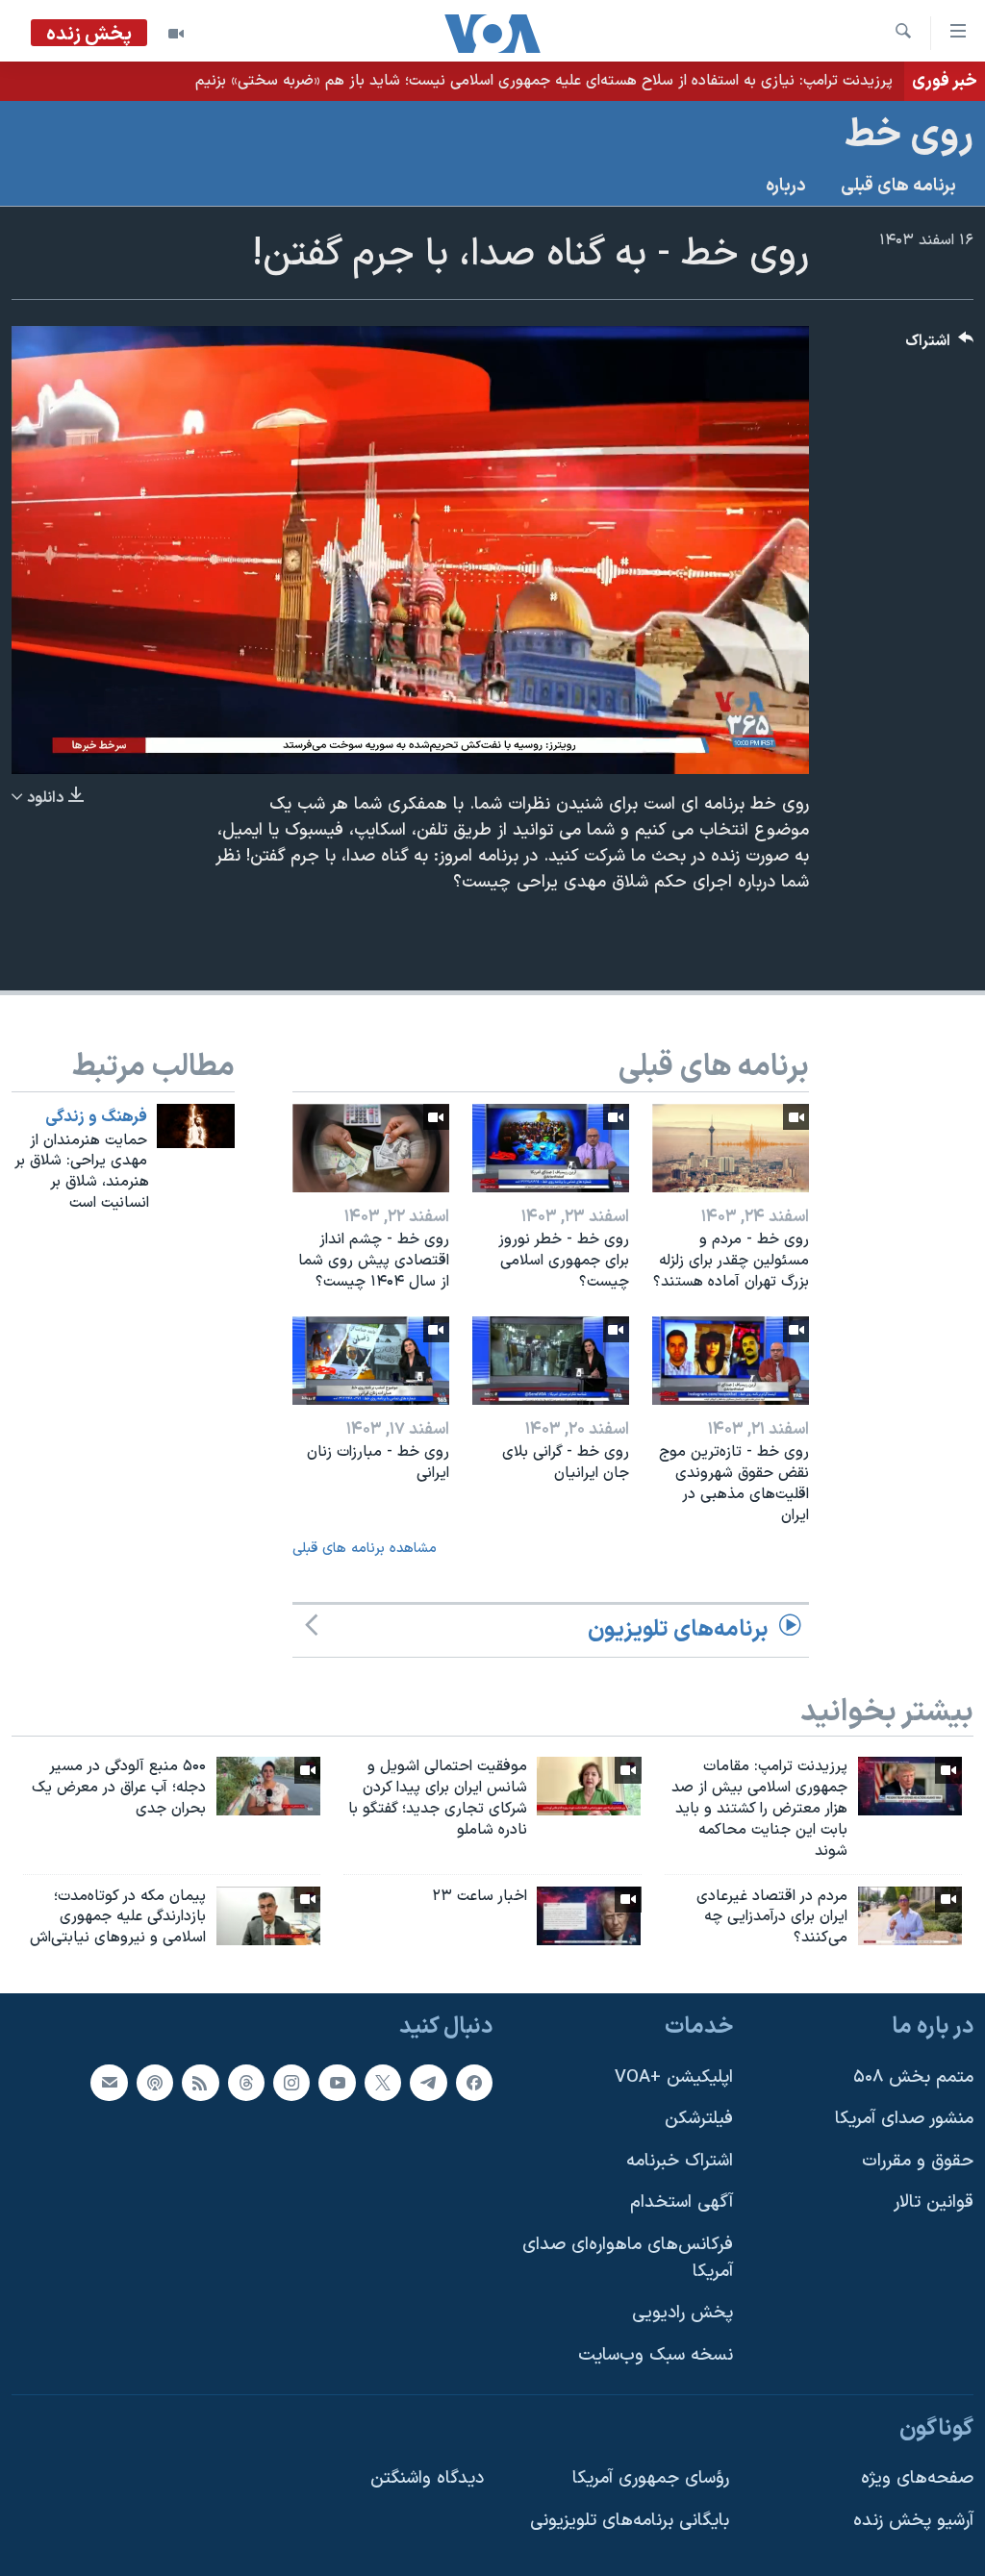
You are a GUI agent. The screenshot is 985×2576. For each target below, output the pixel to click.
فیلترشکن (699, 2119)
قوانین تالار (934, 2203)
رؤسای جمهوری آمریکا (651, 2478)
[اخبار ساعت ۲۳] (589, 1916)
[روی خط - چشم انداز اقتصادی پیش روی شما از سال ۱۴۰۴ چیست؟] (371, 1148)
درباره (786, 186)
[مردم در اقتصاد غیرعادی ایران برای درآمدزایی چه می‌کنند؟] (910, 1916)
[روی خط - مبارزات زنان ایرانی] (371, 1361)
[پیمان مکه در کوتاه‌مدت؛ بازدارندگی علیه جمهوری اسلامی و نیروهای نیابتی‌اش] (268, 1916)
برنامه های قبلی (898, 186)
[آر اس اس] (200, 2083)
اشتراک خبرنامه (680, 2161)
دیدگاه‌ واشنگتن (427, 2478)
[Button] (940, 346)
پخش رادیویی (682, 2313)
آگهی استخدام (682, 2203)
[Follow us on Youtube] (337, 2083)
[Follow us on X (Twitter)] (383, 2083)
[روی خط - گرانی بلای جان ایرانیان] (551, 1361)
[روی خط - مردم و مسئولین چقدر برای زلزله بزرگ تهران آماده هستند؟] (731, 1148)
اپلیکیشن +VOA (674, 2077)
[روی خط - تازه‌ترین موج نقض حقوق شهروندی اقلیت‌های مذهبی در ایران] (731, 1361)
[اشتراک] (109, 2083)
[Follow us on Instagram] (291, 2083)
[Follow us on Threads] (246, 2083)
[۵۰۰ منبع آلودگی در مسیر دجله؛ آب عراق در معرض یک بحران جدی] (268, 1786)
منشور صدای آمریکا (904, 2119)
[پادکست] (155, 2083)
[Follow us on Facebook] (474, 2083)
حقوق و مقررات (918, 2161)
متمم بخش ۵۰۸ (913, 2077)
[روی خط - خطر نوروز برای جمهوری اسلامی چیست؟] (551, 1148)
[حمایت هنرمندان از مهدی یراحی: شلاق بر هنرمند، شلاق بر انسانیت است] (196, 1126)
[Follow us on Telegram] (428, 2083)
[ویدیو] (176, 34)
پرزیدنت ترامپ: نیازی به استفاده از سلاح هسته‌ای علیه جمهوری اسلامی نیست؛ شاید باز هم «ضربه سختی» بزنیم (544, 81)
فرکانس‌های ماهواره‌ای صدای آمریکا (628, 2258)
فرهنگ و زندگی (96, 1117)
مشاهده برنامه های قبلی (365, 1549)
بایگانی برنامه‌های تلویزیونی (630, 2521)
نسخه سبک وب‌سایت (656, 2355)
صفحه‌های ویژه (917, 2478)
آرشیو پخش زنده (913, 2521)
